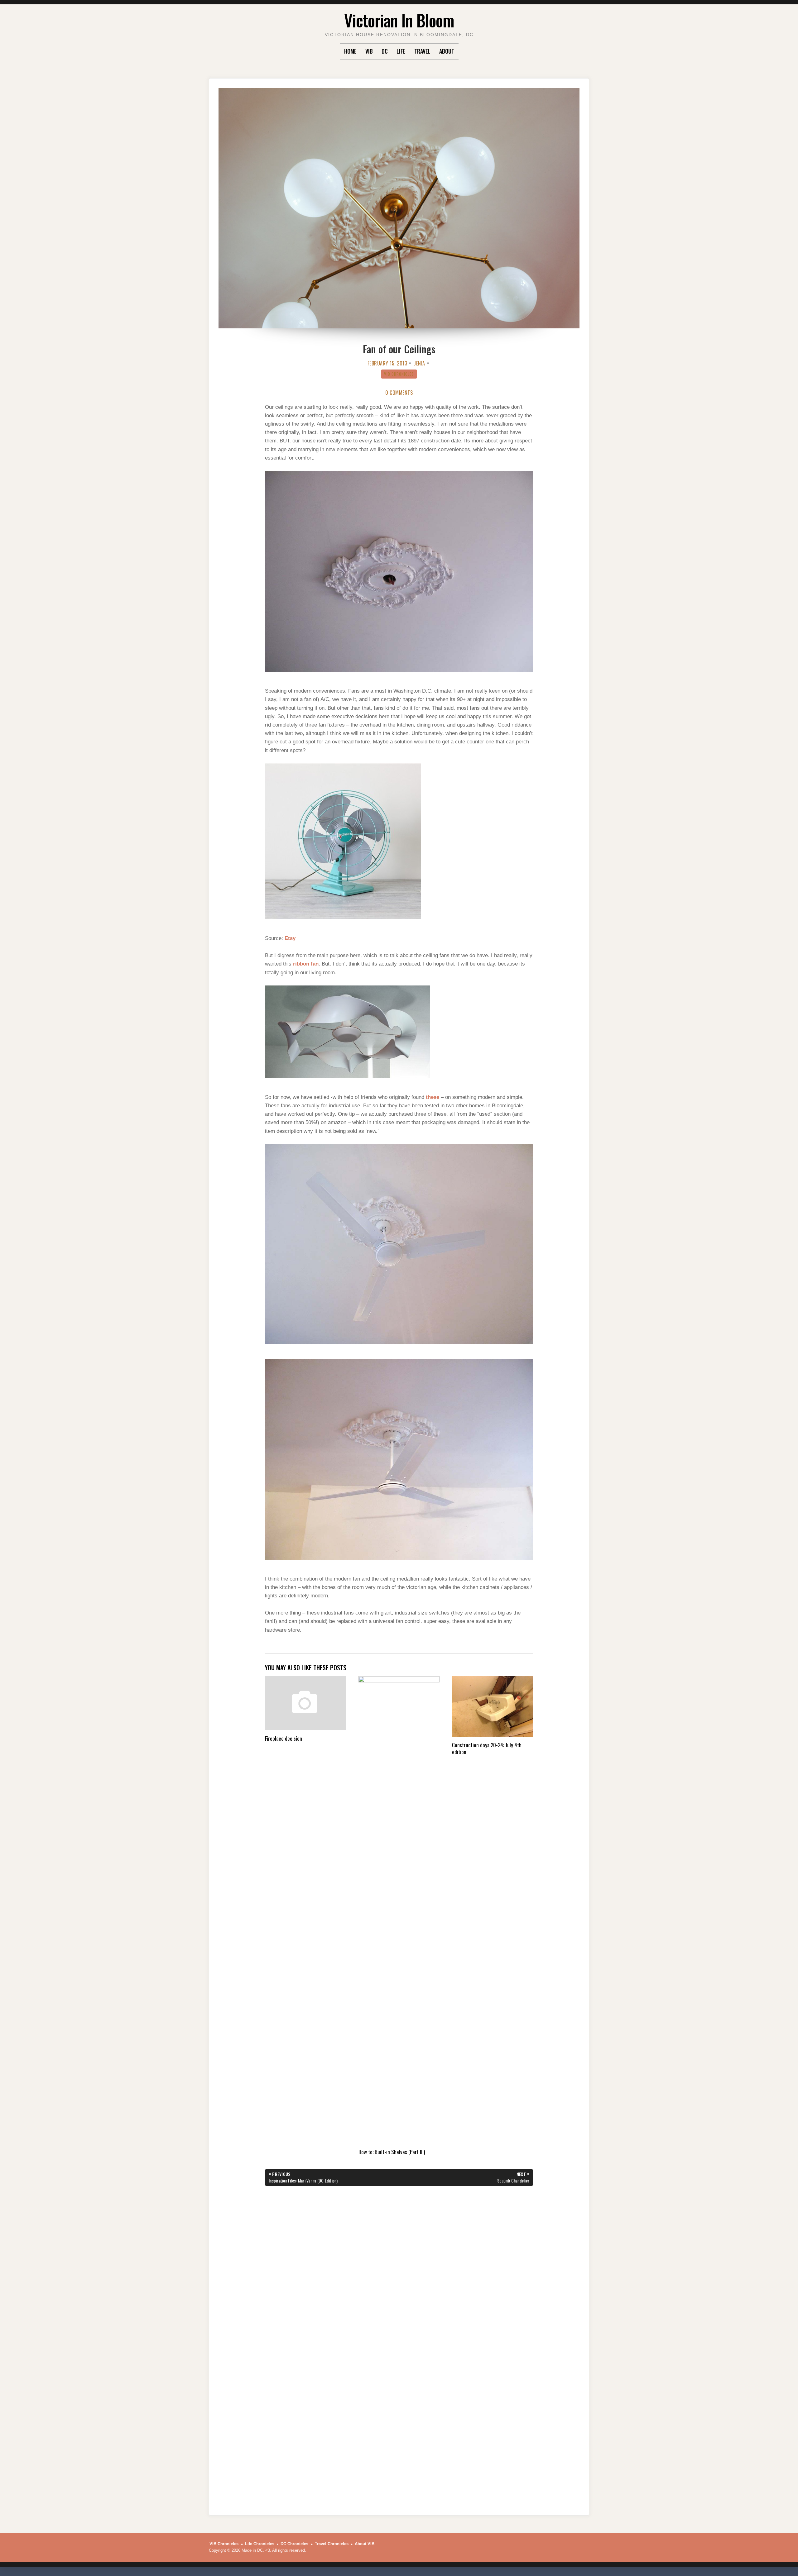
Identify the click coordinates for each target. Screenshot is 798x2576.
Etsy (290, 938)
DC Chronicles (294, 2544)
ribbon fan (306, 964)
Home (350, 51)
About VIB (365, 2544)
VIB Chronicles (399, 374)
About (447, 51)
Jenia (420, 363)
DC (385, 51)
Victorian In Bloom (399, 20)
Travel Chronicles (332, 2544)
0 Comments (399, 393)
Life (401, 51)
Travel (422, 51)
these (433, 1097)
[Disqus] (399, 2264)
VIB (369, 51)
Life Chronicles (260, 2544)
